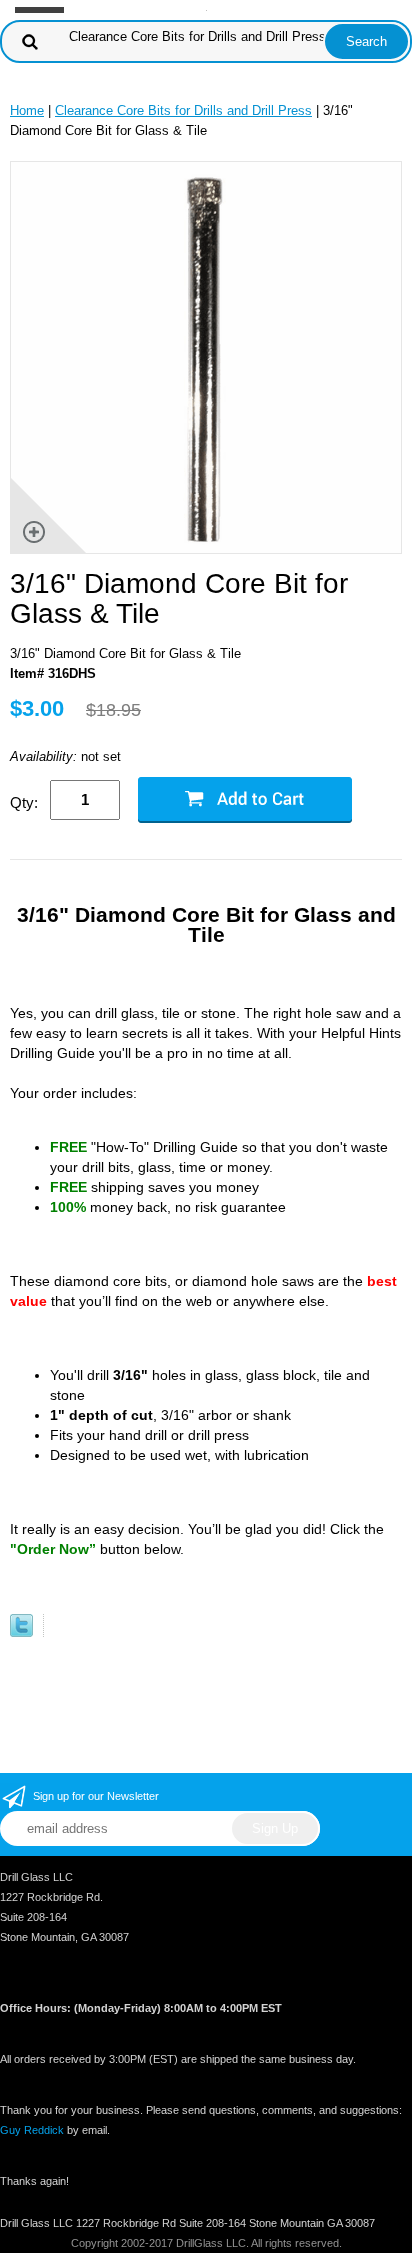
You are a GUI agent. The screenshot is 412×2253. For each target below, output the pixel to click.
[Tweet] (21, 1632)
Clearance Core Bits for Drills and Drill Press (183, 110)
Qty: (24, 802)
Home (27, 110)
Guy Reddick (32, 2130)
